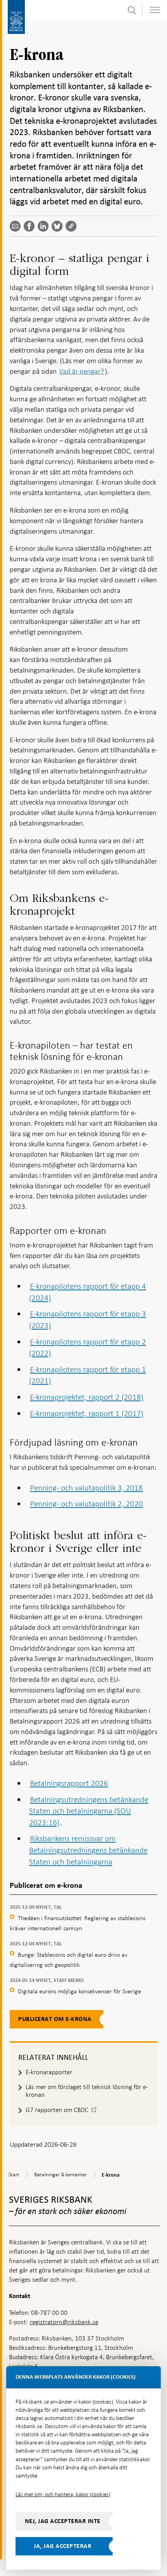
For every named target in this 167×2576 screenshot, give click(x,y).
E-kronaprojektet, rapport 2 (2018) (87, 1397)
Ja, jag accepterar (63, 2546)
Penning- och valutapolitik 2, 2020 (86, 1504)
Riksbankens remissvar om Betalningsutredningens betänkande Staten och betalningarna (88, 1850)
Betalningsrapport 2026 (69, 1783)
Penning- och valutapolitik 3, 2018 (86, 1488)
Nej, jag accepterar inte (63, 2521)
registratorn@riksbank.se (64, 2322)
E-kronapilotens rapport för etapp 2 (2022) (88, 1348)
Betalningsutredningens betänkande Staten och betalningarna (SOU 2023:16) (89, 1811)
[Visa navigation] (155, 10)
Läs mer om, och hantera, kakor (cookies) (63, 2494)
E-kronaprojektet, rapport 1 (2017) (87, 1413)
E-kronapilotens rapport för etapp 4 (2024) (88, 1292)
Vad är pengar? (82, 371)
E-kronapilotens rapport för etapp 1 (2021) (88, 1375)
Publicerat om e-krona (55, 2019)
